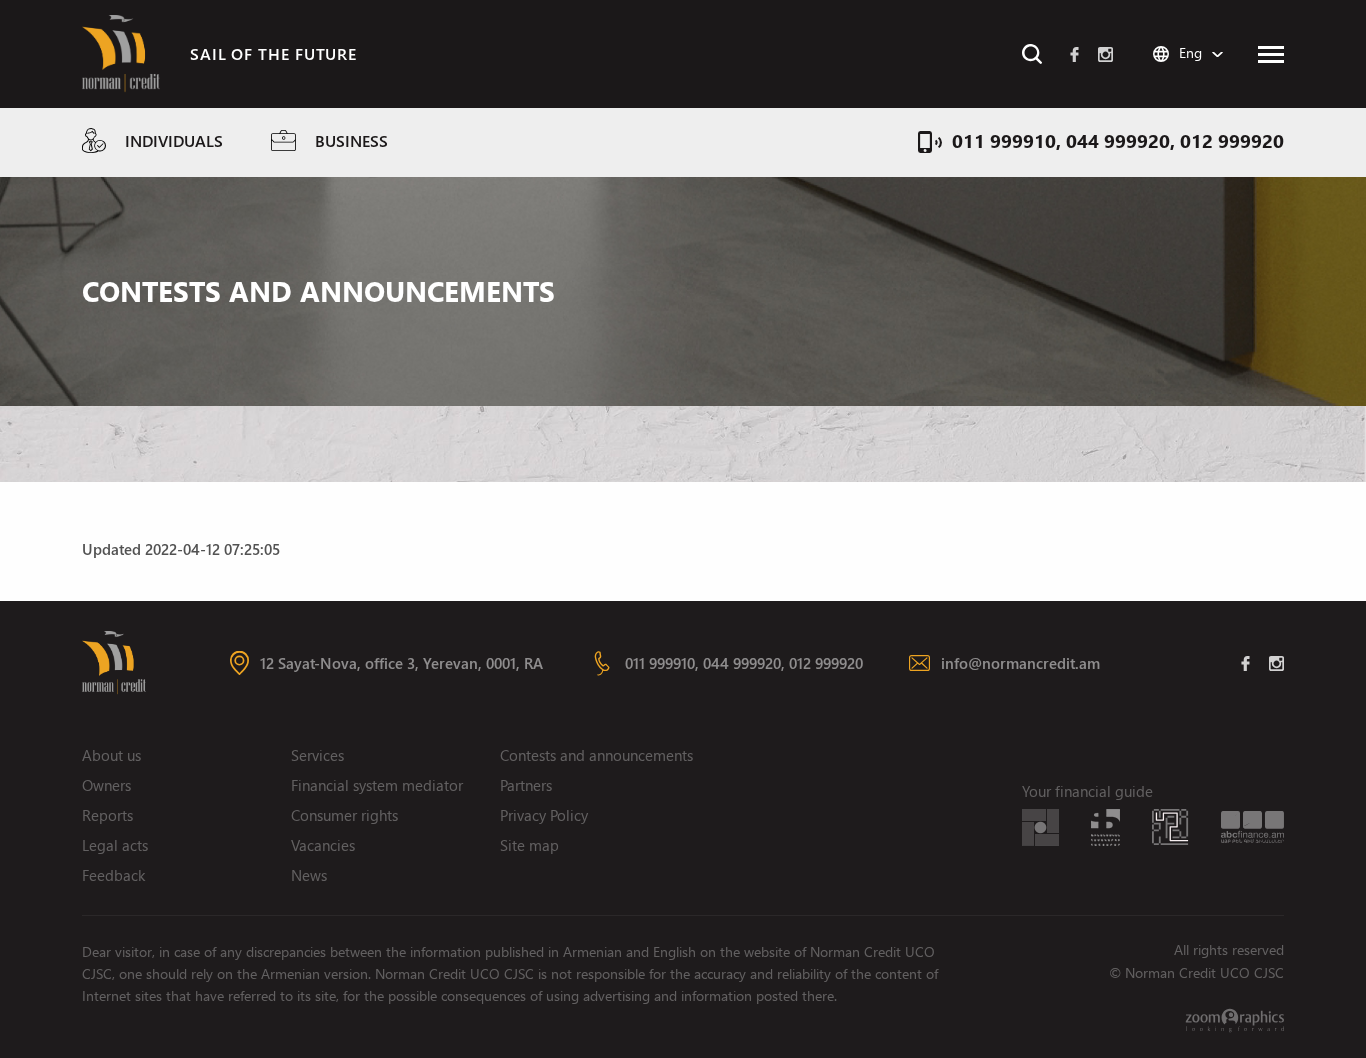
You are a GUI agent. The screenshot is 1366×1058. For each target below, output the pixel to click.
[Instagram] (1105, 53)
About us (111, 755)
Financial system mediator (377, 785)
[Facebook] (1074, 53)
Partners (526, 785)
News (309, 875)
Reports (107, 815)
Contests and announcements (596, 755)
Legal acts (115, 845)
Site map (529, 845)
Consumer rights (344, 815)
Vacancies (323, 845)
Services (317, 755)
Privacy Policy (544, 815)
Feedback (113, 875)
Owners (106, 785)
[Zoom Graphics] (1234, 1020)
